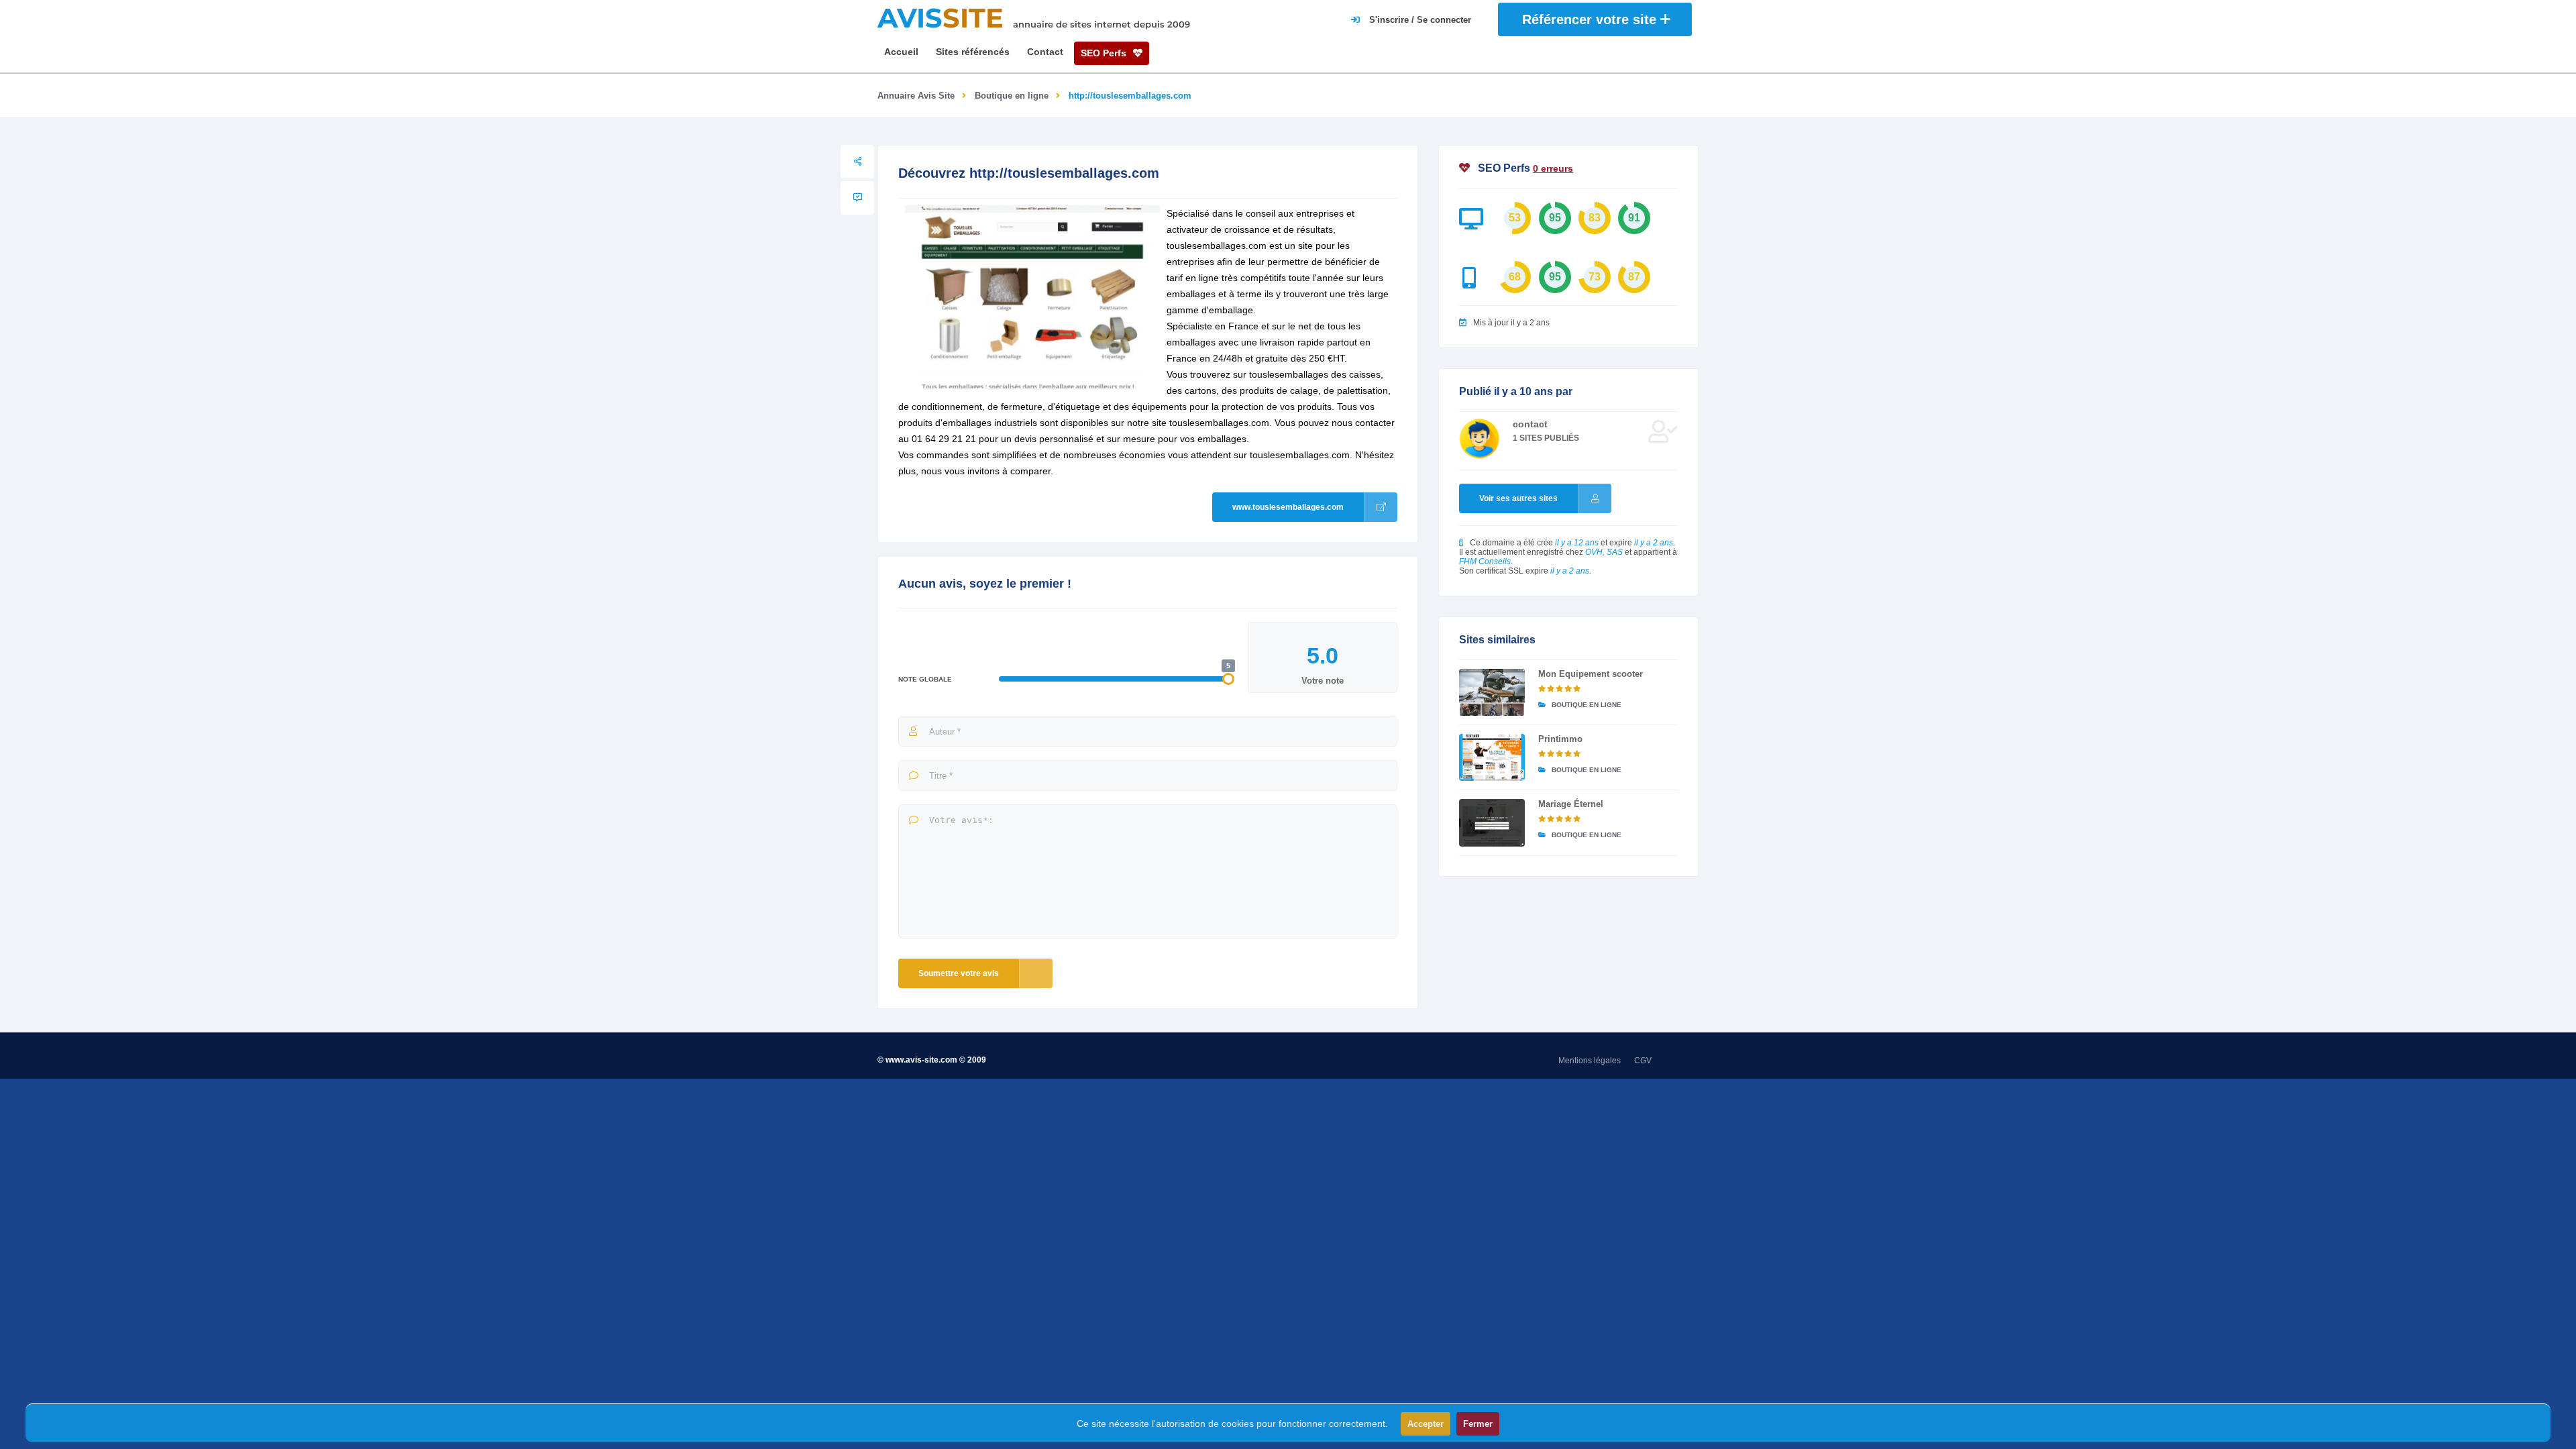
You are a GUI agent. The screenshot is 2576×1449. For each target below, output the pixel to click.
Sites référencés (973, 52)
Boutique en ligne (1012, 96)
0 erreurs (1553, 168)
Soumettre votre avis (959, 973)
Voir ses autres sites (1518, 498)
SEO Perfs (1105, 53)
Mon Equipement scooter (1591, 674)
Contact (1045, 52)
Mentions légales (1590, 1061)
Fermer (1478, 1424)
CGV (1643, 1061)
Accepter (1426, 1424)
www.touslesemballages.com (1288, 507)
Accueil (901, 52)
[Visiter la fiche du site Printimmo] (1492, 757)
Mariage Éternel (1571, 804)
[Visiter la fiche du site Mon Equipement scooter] (1492, 692)
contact (1530, 424)
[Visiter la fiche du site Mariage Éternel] (1492, 822)
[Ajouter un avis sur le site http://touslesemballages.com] (857, 198)
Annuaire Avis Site (916, 96)
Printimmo (1560, 739)
